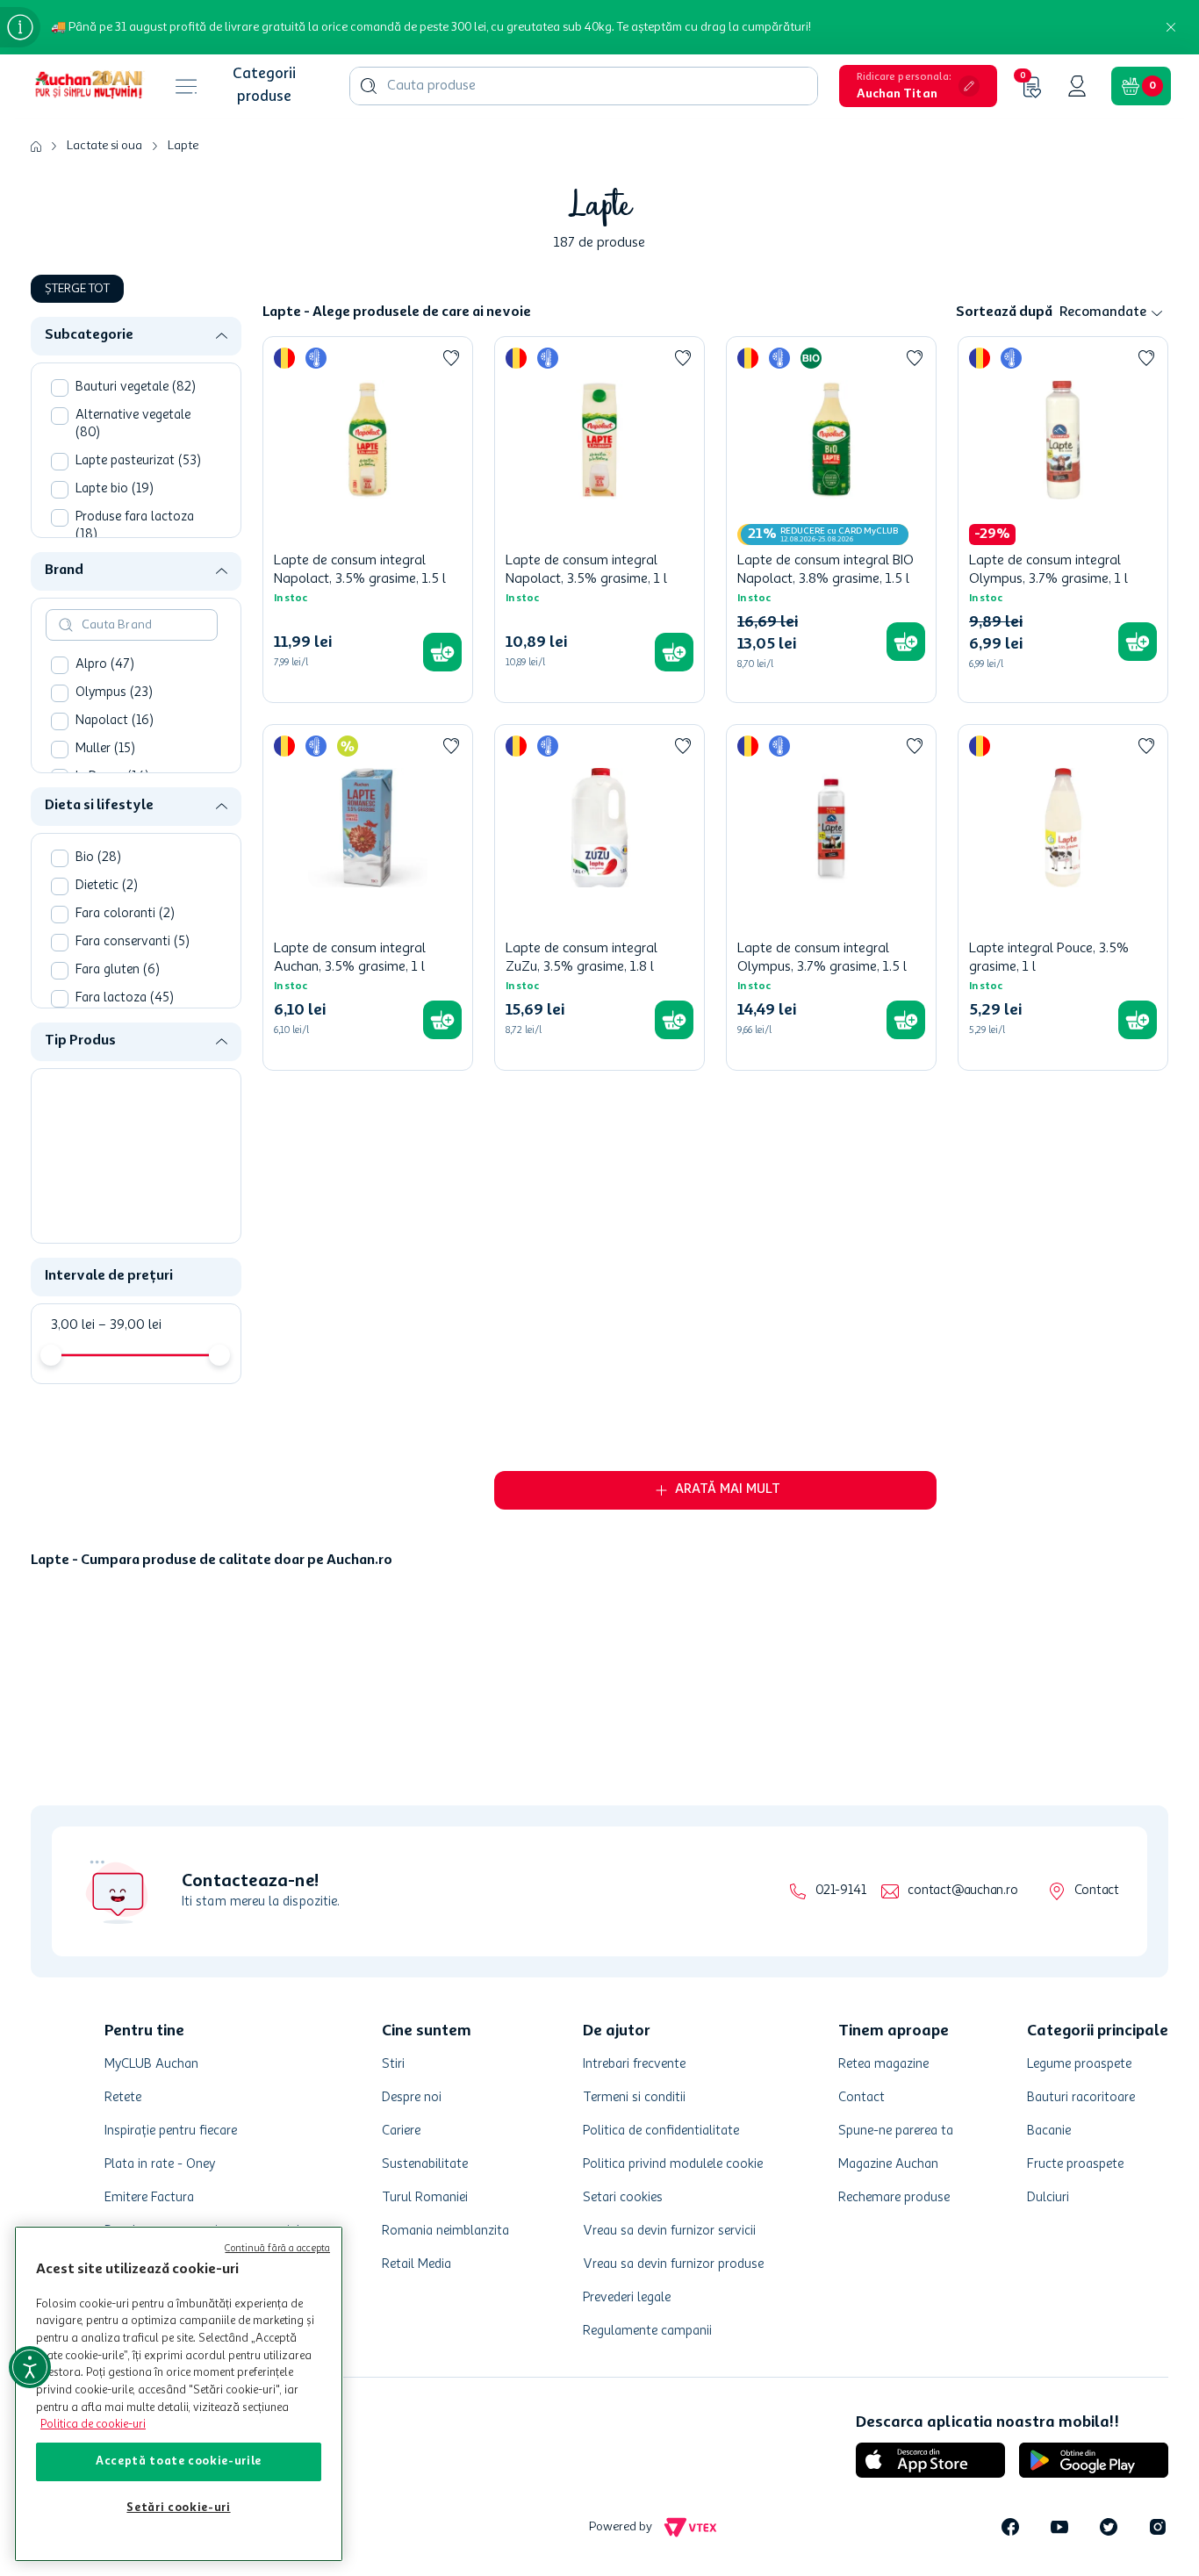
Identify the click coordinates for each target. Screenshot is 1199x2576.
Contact (1097, 2449)
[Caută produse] (369, 86)
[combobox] (584, 86)
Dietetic (107, 886)
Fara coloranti (125, 914)
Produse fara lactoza (135, 526)
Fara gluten (118, 970)
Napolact (115, 721)
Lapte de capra (127, 1223)
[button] (918, 86)
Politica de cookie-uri (93, 2425)
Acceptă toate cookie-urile (179, 2461)
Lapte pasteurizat (138, 461)
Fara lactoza (125, 998)
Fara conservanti (133, 942)
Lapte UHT (119, 1167)
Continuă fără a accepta (277, 2249)
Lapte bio (115, 489)
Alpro (105, 665)
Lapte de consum (136, 1139)
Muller (105, 749)
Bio (98, 858)
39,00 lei (130, 1325)
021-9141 (840, 2449)
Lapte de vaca (125, 1195)
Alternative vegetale (133, 424)
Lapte (183, 146)
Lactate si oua (104, 146)
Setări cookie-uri (178, 2508)
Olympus (114, 693)
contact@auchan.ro (962, 2449)
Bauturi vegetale (136, 387)
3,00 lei (73, 1325)
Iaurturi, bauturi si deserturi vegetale (139, 1102)
